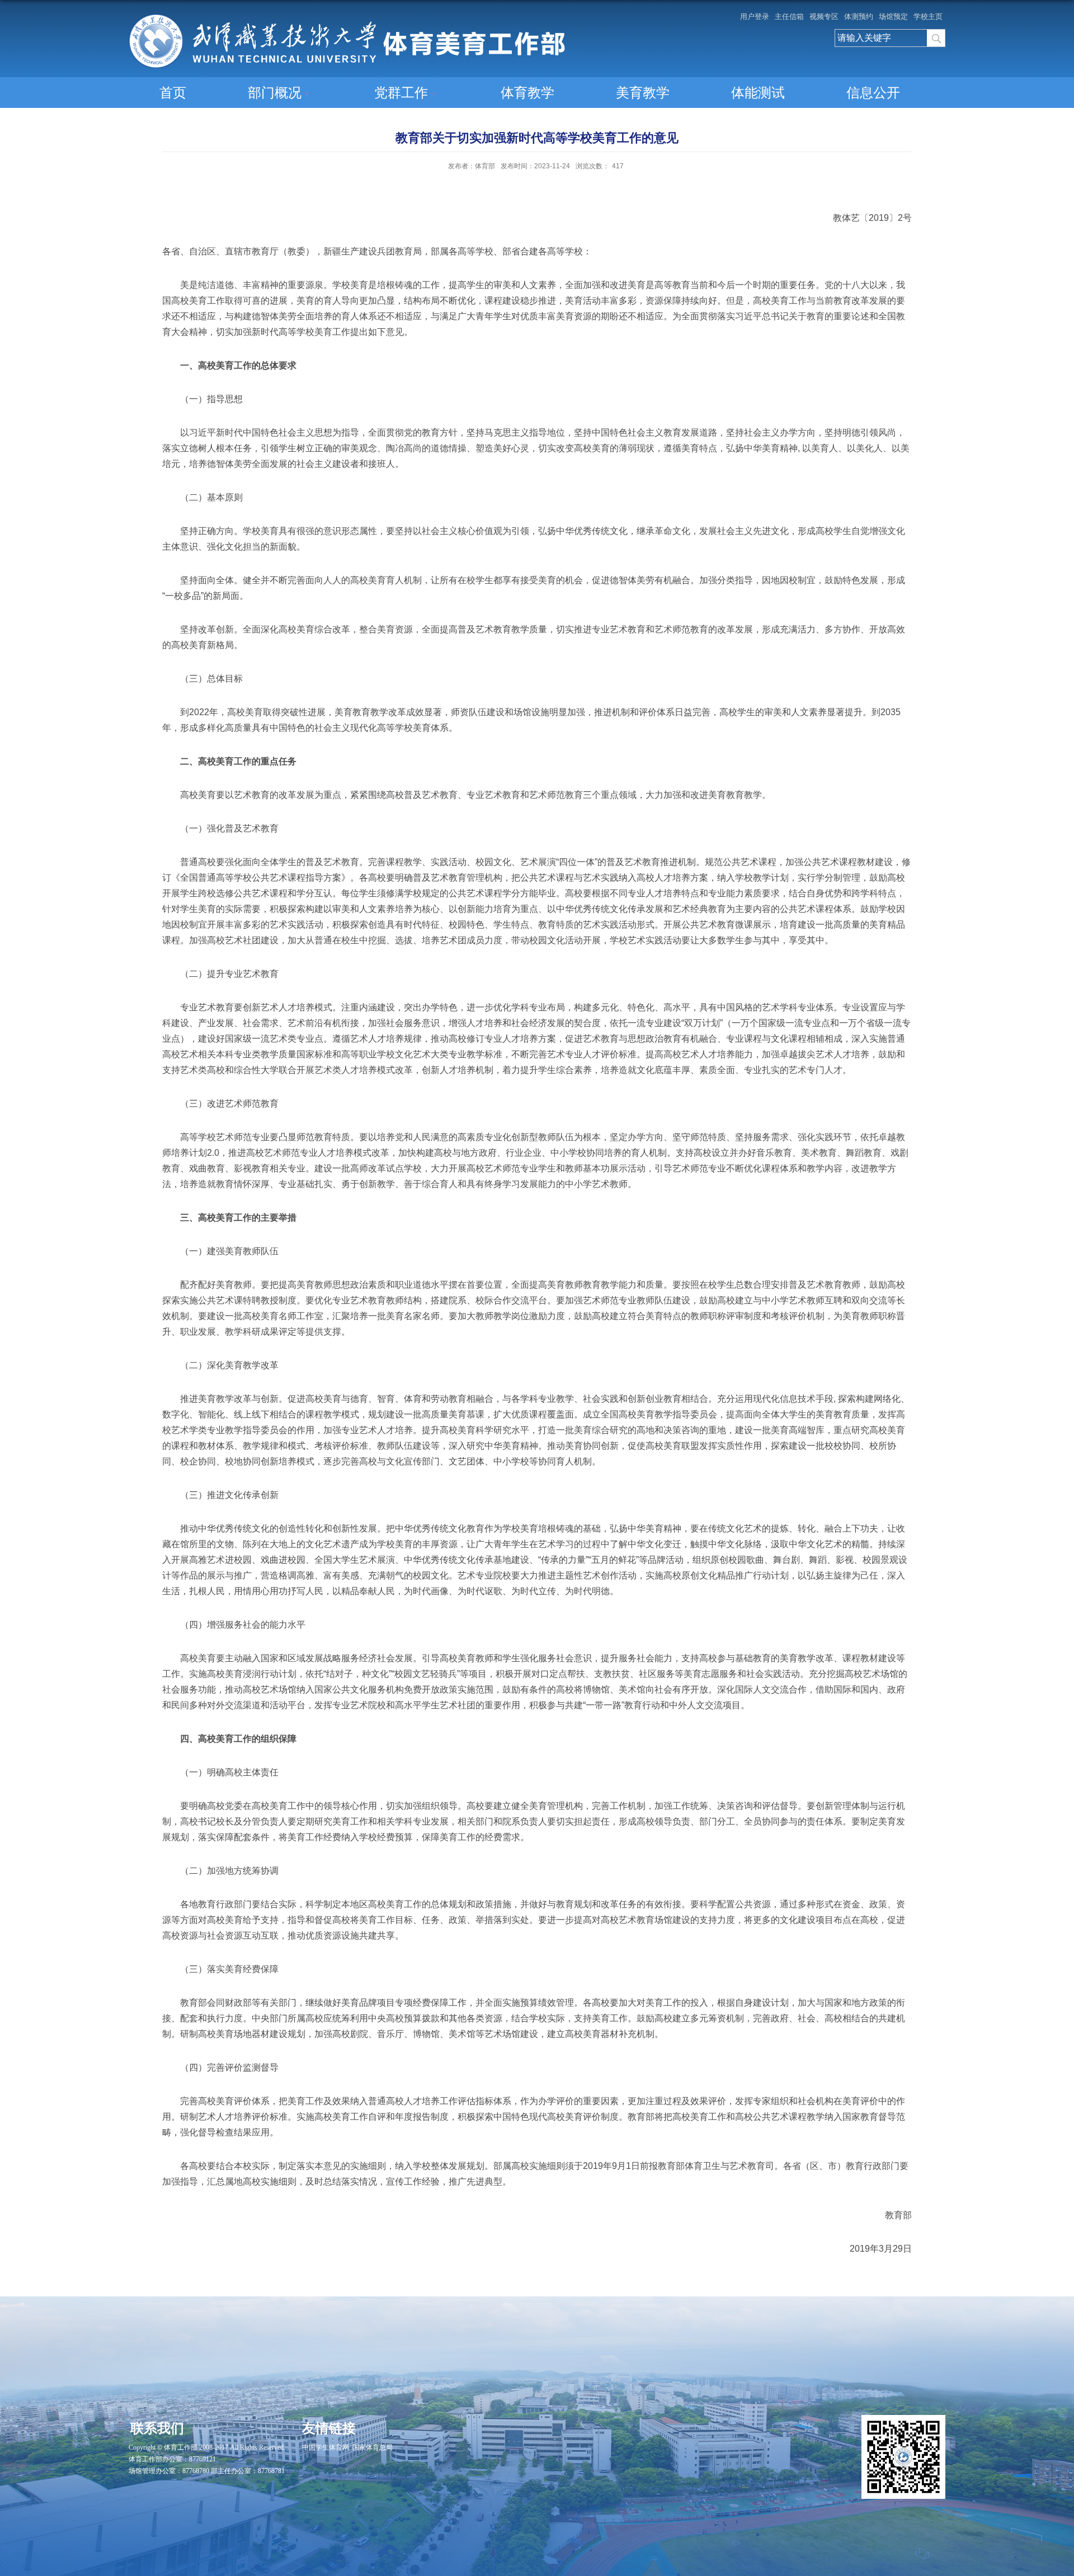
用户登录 (755, 16)
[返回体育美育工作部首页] (347, 18)
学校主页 (928, 16)
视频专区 (824, 16)
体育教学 (527, 93)
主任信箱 (789, 16)
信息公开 (873, 93)
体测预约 (859, 16)
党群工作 (401, 93)
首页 (173, 93)
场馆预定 (893, 16)
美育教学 (643, 93)
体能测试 (758, 93)
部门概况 (275, 93)
